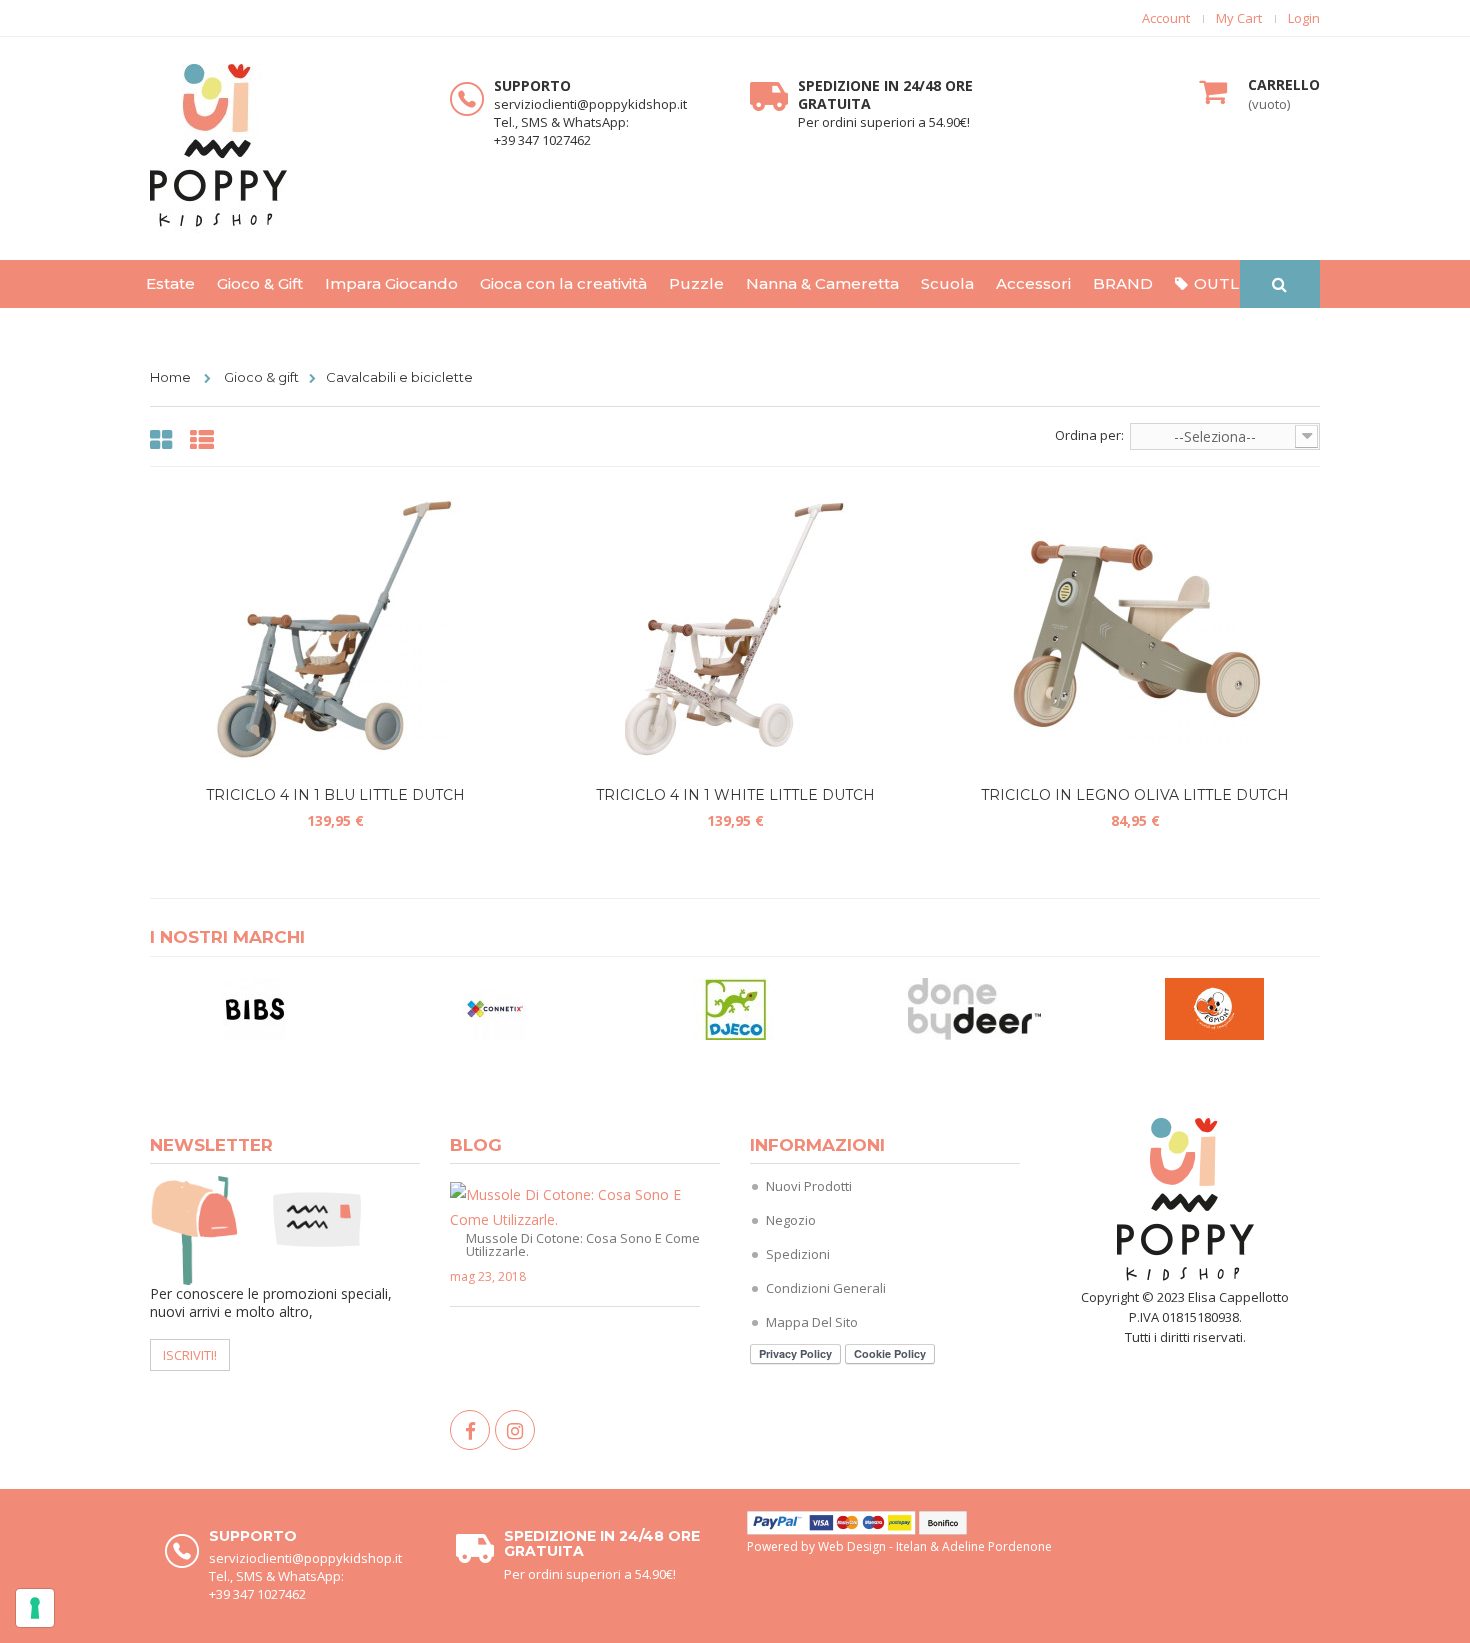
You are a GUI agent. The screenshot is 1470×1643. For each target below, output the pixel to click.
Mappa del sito (812, 1322)
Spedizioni (798, 1254)
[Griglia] (164, 440)
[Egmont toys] (1215, 1007)
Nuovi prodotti (809, 1186)
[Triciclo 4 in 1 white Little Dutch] (735, 630)
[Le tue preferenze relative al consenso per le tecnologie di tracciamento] (35, 1608)
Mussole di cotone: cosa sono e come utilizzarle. (583, 1243)
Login (1304, 18)
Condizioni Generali (826, 1288)
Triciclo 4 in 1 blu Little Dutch (335, 795)
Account (1166, 18)
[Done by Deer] (975, 1007)
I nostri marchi (227, 937)
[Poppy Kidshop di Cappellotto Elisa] (285, 148)
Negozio (791, 1220)
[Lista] (205, 440)
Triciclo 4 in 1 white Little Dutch (735, 795)
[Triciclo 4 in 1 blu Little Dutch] (335, 630)
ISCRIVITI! (190, 1355)
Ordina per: (1089, 435)
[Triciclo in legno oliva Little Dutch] (1135, 630)
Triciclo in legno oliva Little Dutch (1135, 795)
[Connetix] (495, 1007)
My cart (1239, 18)
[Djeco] (735, 1007)
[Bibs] (255, 1007)
